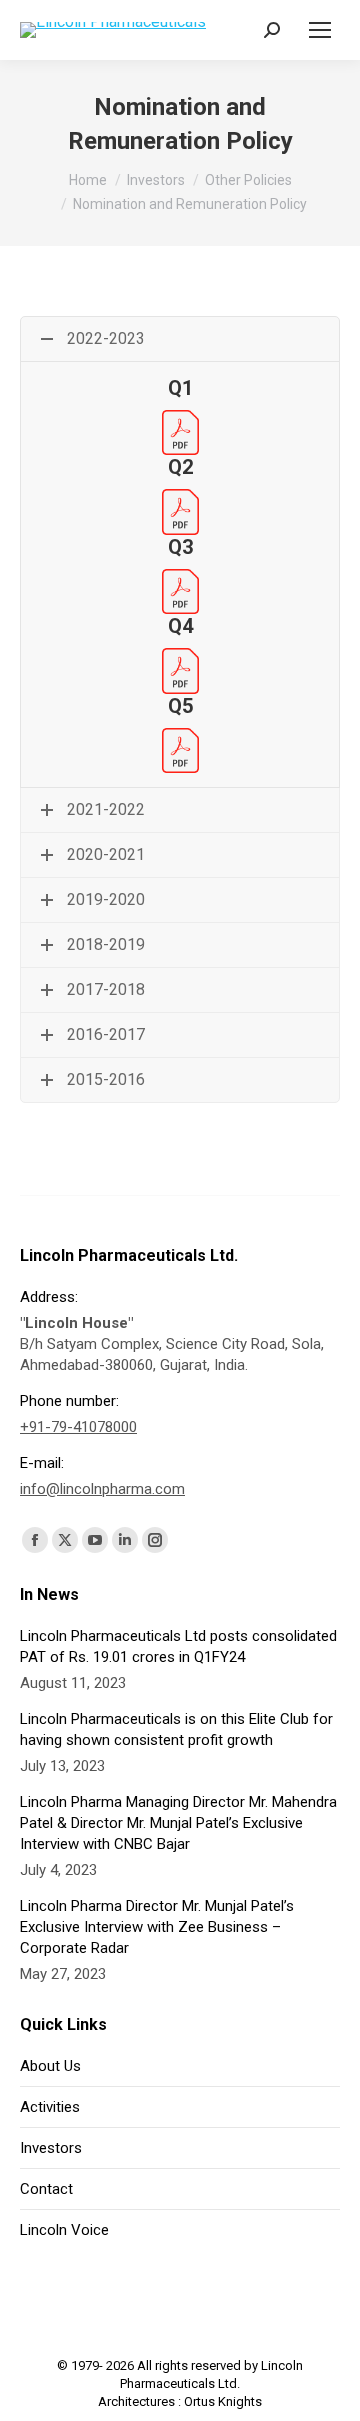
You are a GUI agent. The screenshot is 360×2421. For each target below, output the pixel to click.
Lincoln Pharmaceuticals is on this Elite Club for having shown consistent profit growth (176, 1729)
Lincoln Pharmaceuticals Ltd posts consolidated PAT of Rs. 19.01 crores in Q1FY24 (178, 1646)
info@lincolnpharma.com (102, 1489)
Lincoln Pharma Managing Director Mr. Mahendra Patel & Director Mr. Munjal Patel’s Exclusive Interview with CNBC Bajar (178, 1823)
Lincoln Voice (64, 2230)
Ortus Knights (223, 2401)
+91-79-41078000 (78, 1427)
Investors (51, 2148)
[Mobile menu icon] (320, 30)
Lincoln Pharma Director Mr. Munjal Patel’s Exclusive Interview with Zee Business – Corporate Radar (157, 1927)
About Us (50, 2066)
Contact (46, 2189)
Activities (50, 2107)
